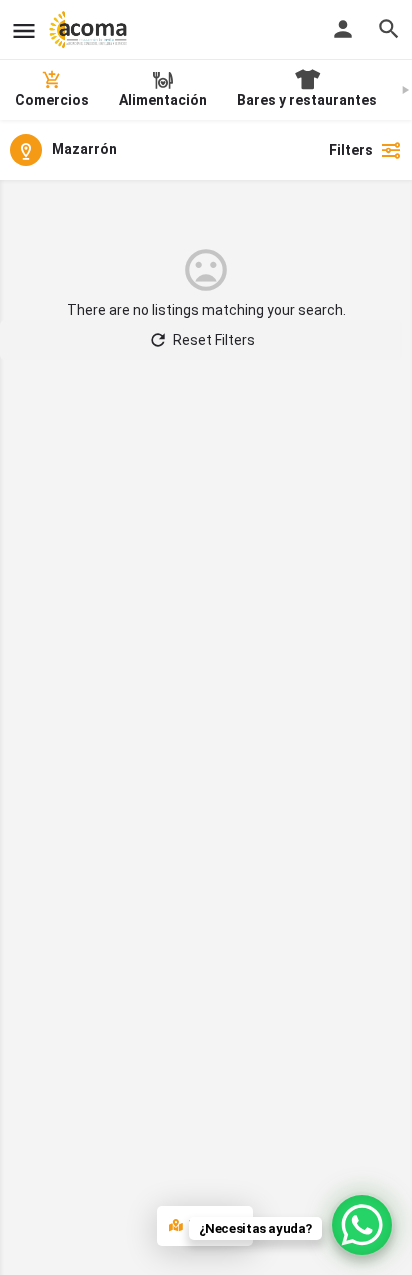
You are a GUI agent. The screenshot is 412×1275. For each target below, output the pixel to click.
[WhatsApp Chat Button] (362, 1225)
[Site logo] (90, 30)
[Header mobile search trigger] (389, 29)
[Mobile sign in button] (343, 29)
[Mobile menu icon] (24, 30)
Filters (351, 150)
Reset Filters (214, 340)
